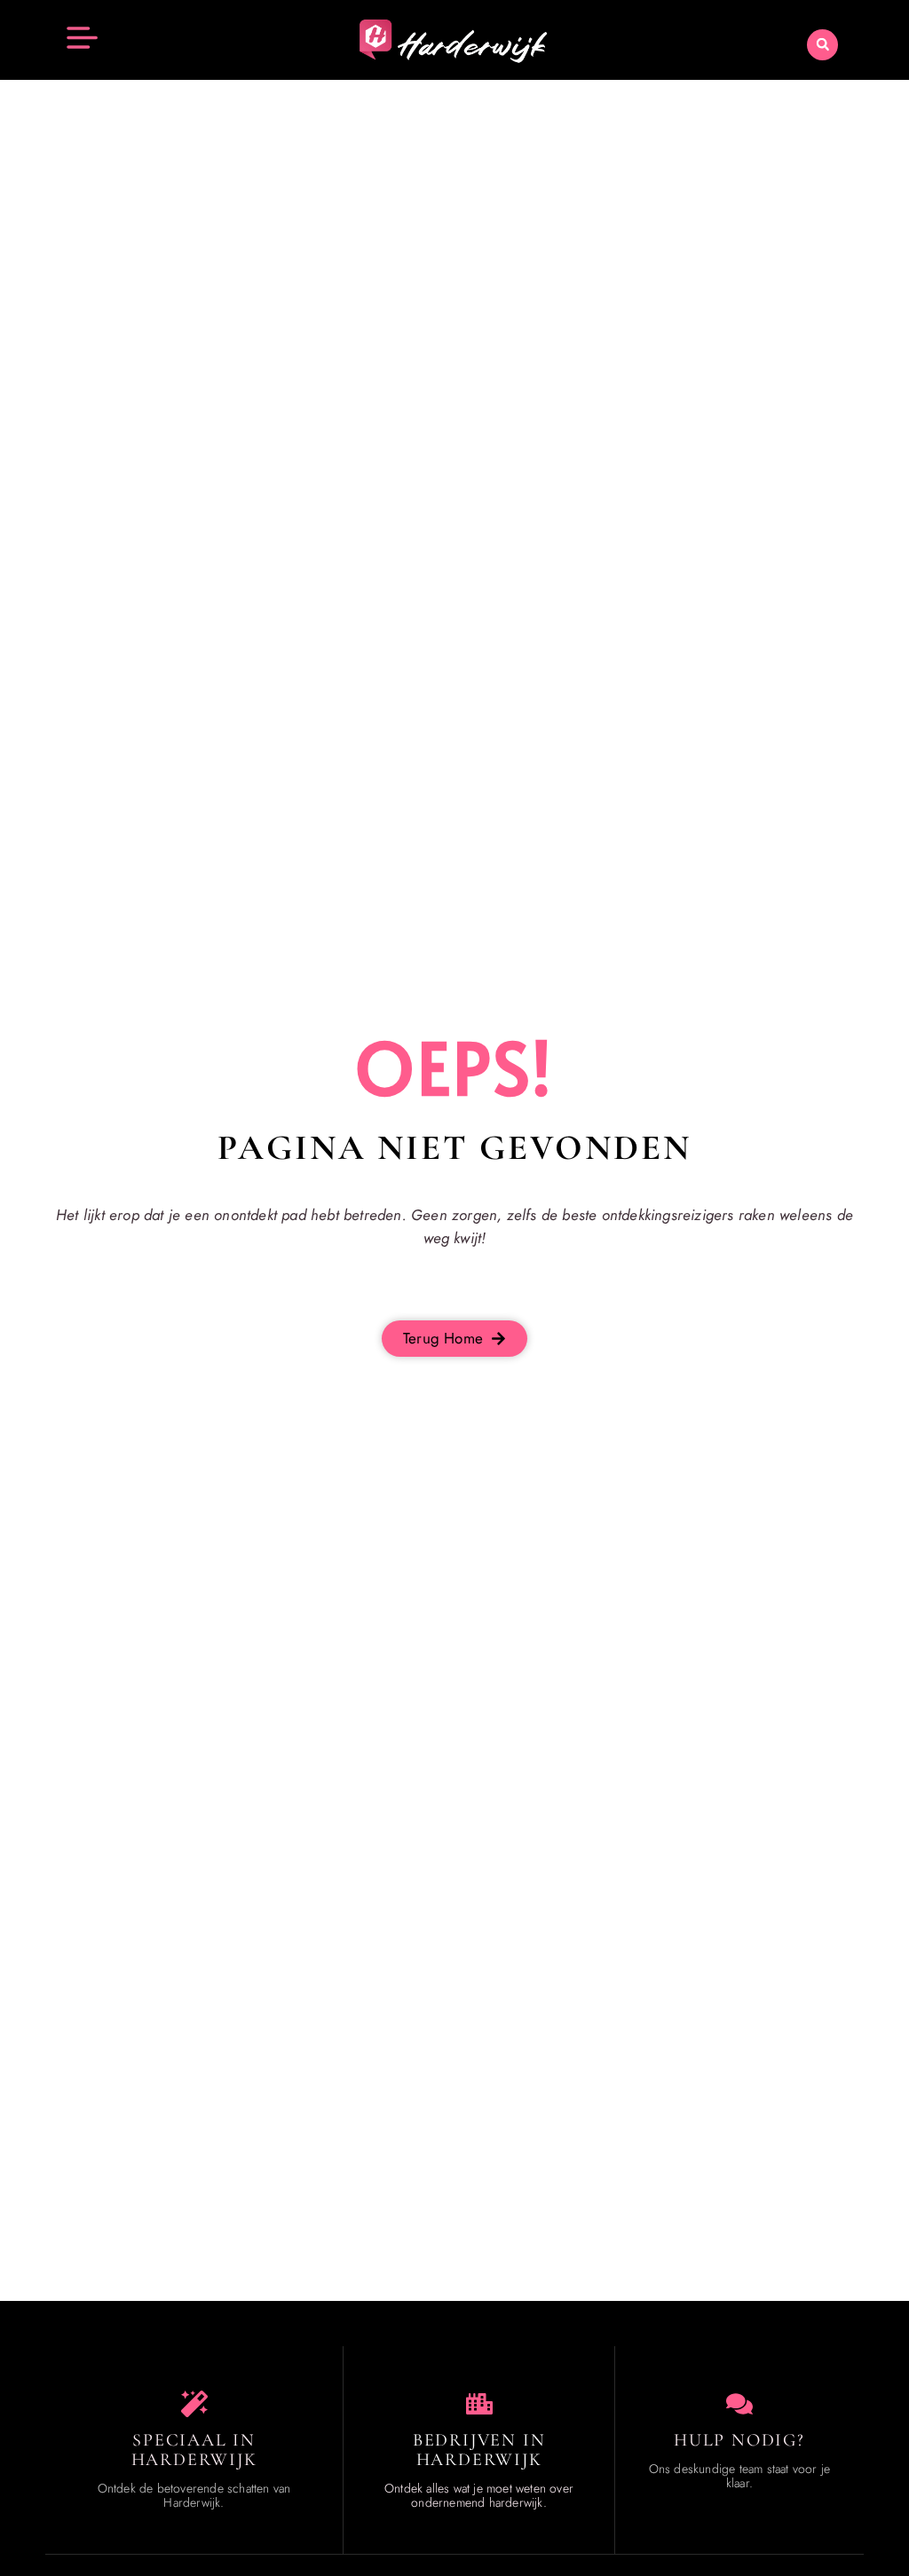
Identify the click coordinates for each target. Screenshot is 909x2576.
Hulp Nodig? (739, 2440)
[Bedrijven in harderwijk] (479, 2404)
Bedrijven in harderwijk (479, 2450)
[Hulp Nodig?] (739, 2404)
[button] (822, 45)
